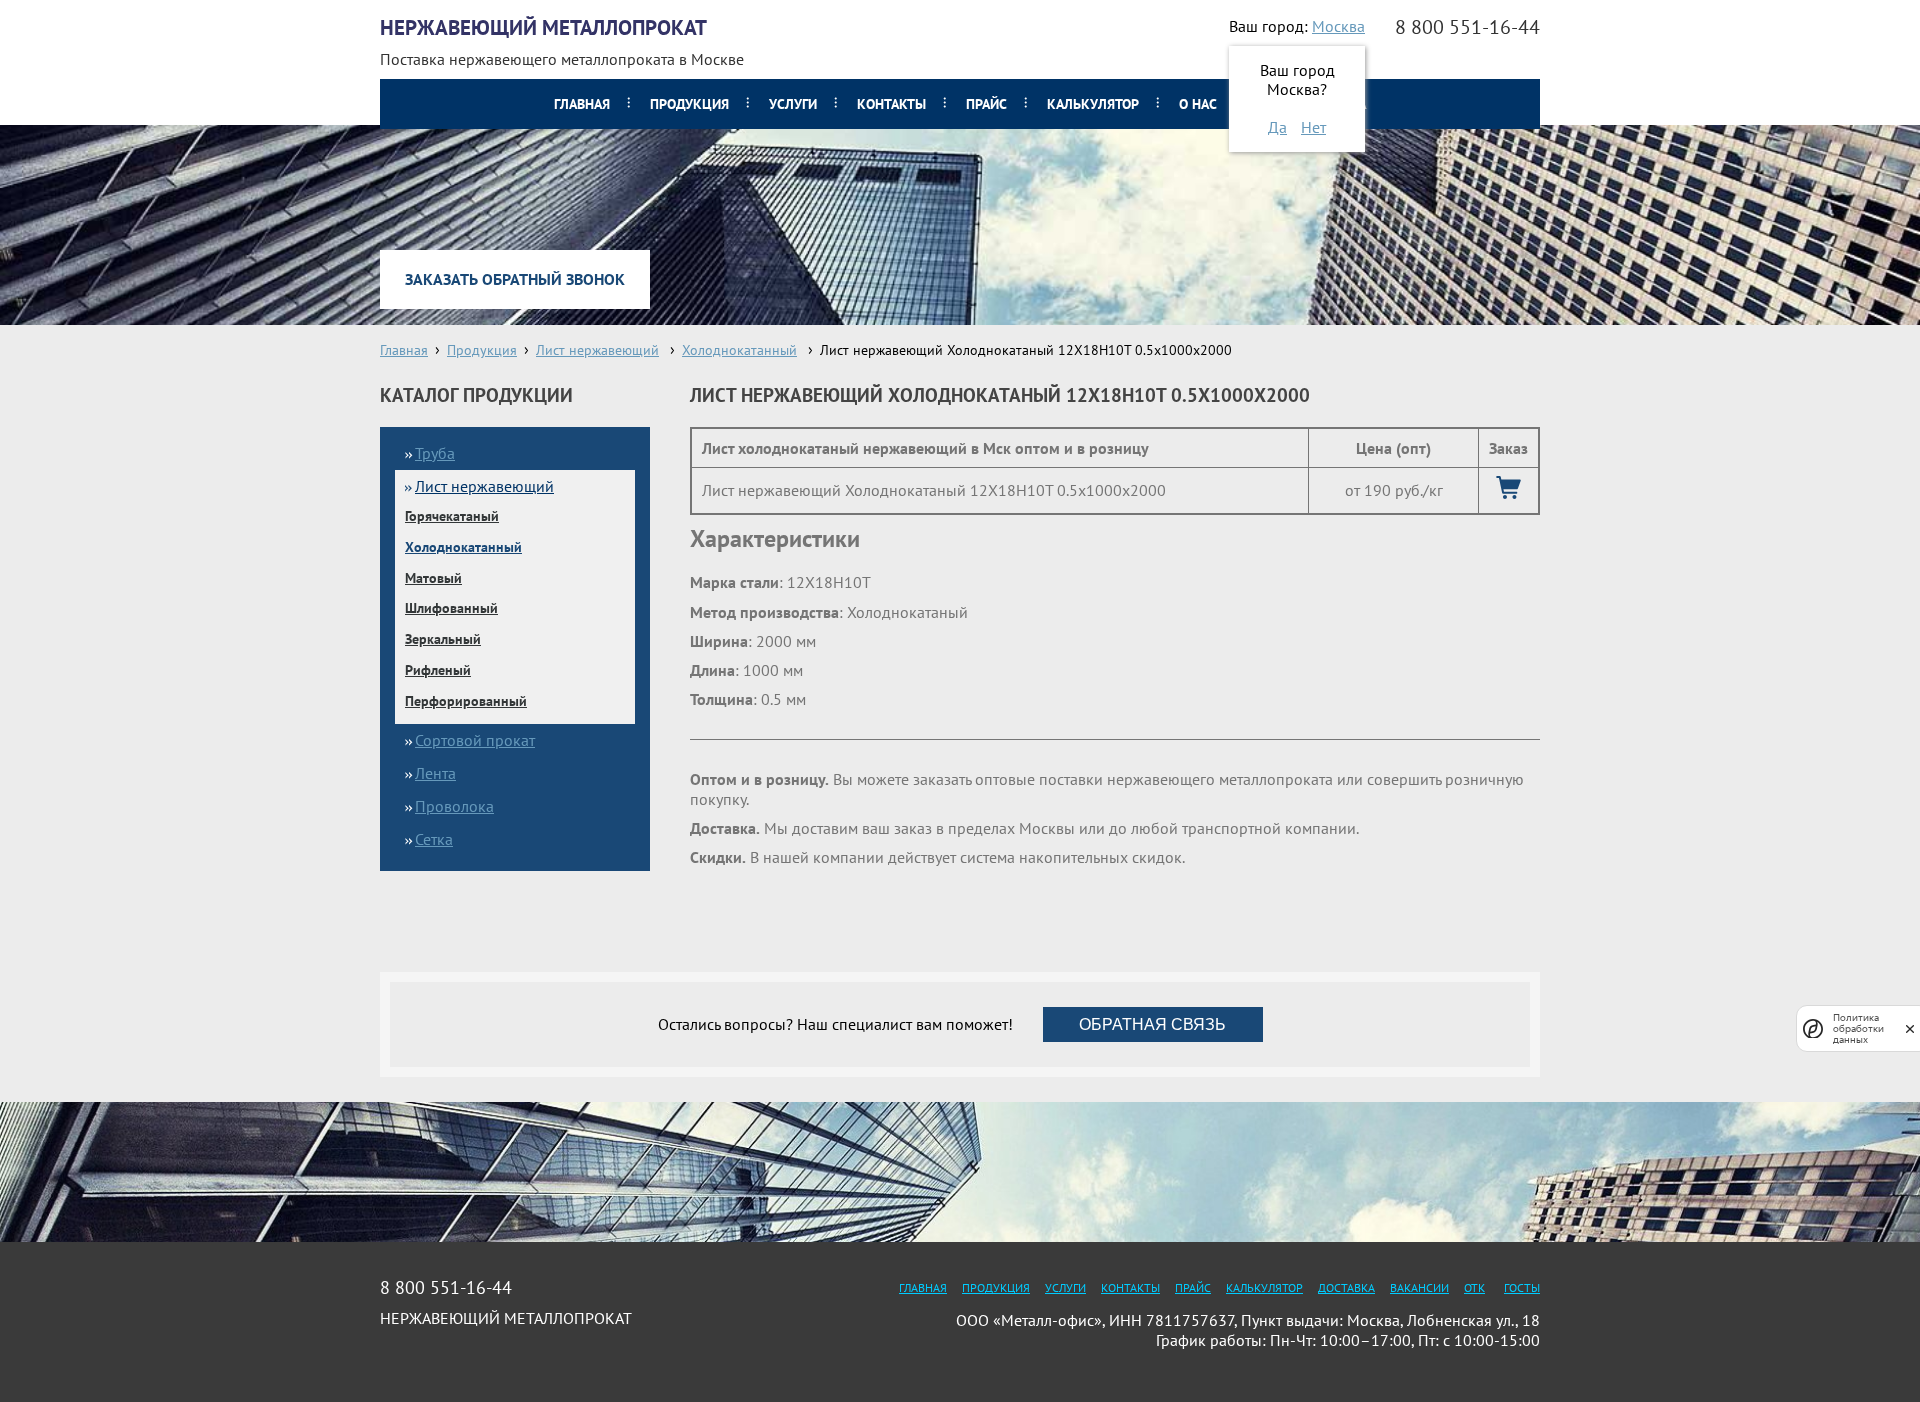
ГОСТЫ (1522, 1287)
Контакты (891, 104)
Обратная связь (1152, 1024)
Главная (582, 104)
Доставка (1346, 1287)
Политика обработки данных (1858, 1028)
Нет (1313, 127)
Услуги (793, 104)
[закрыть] (1910, 1028)
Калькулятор (1093, 104)
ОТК (1474, 1287)
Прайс (986, 104)
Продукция (689, 104)
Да (1277, 127)
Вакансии (1419, 1287)
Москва (1338, 26)
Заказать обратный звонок (515, 279)
